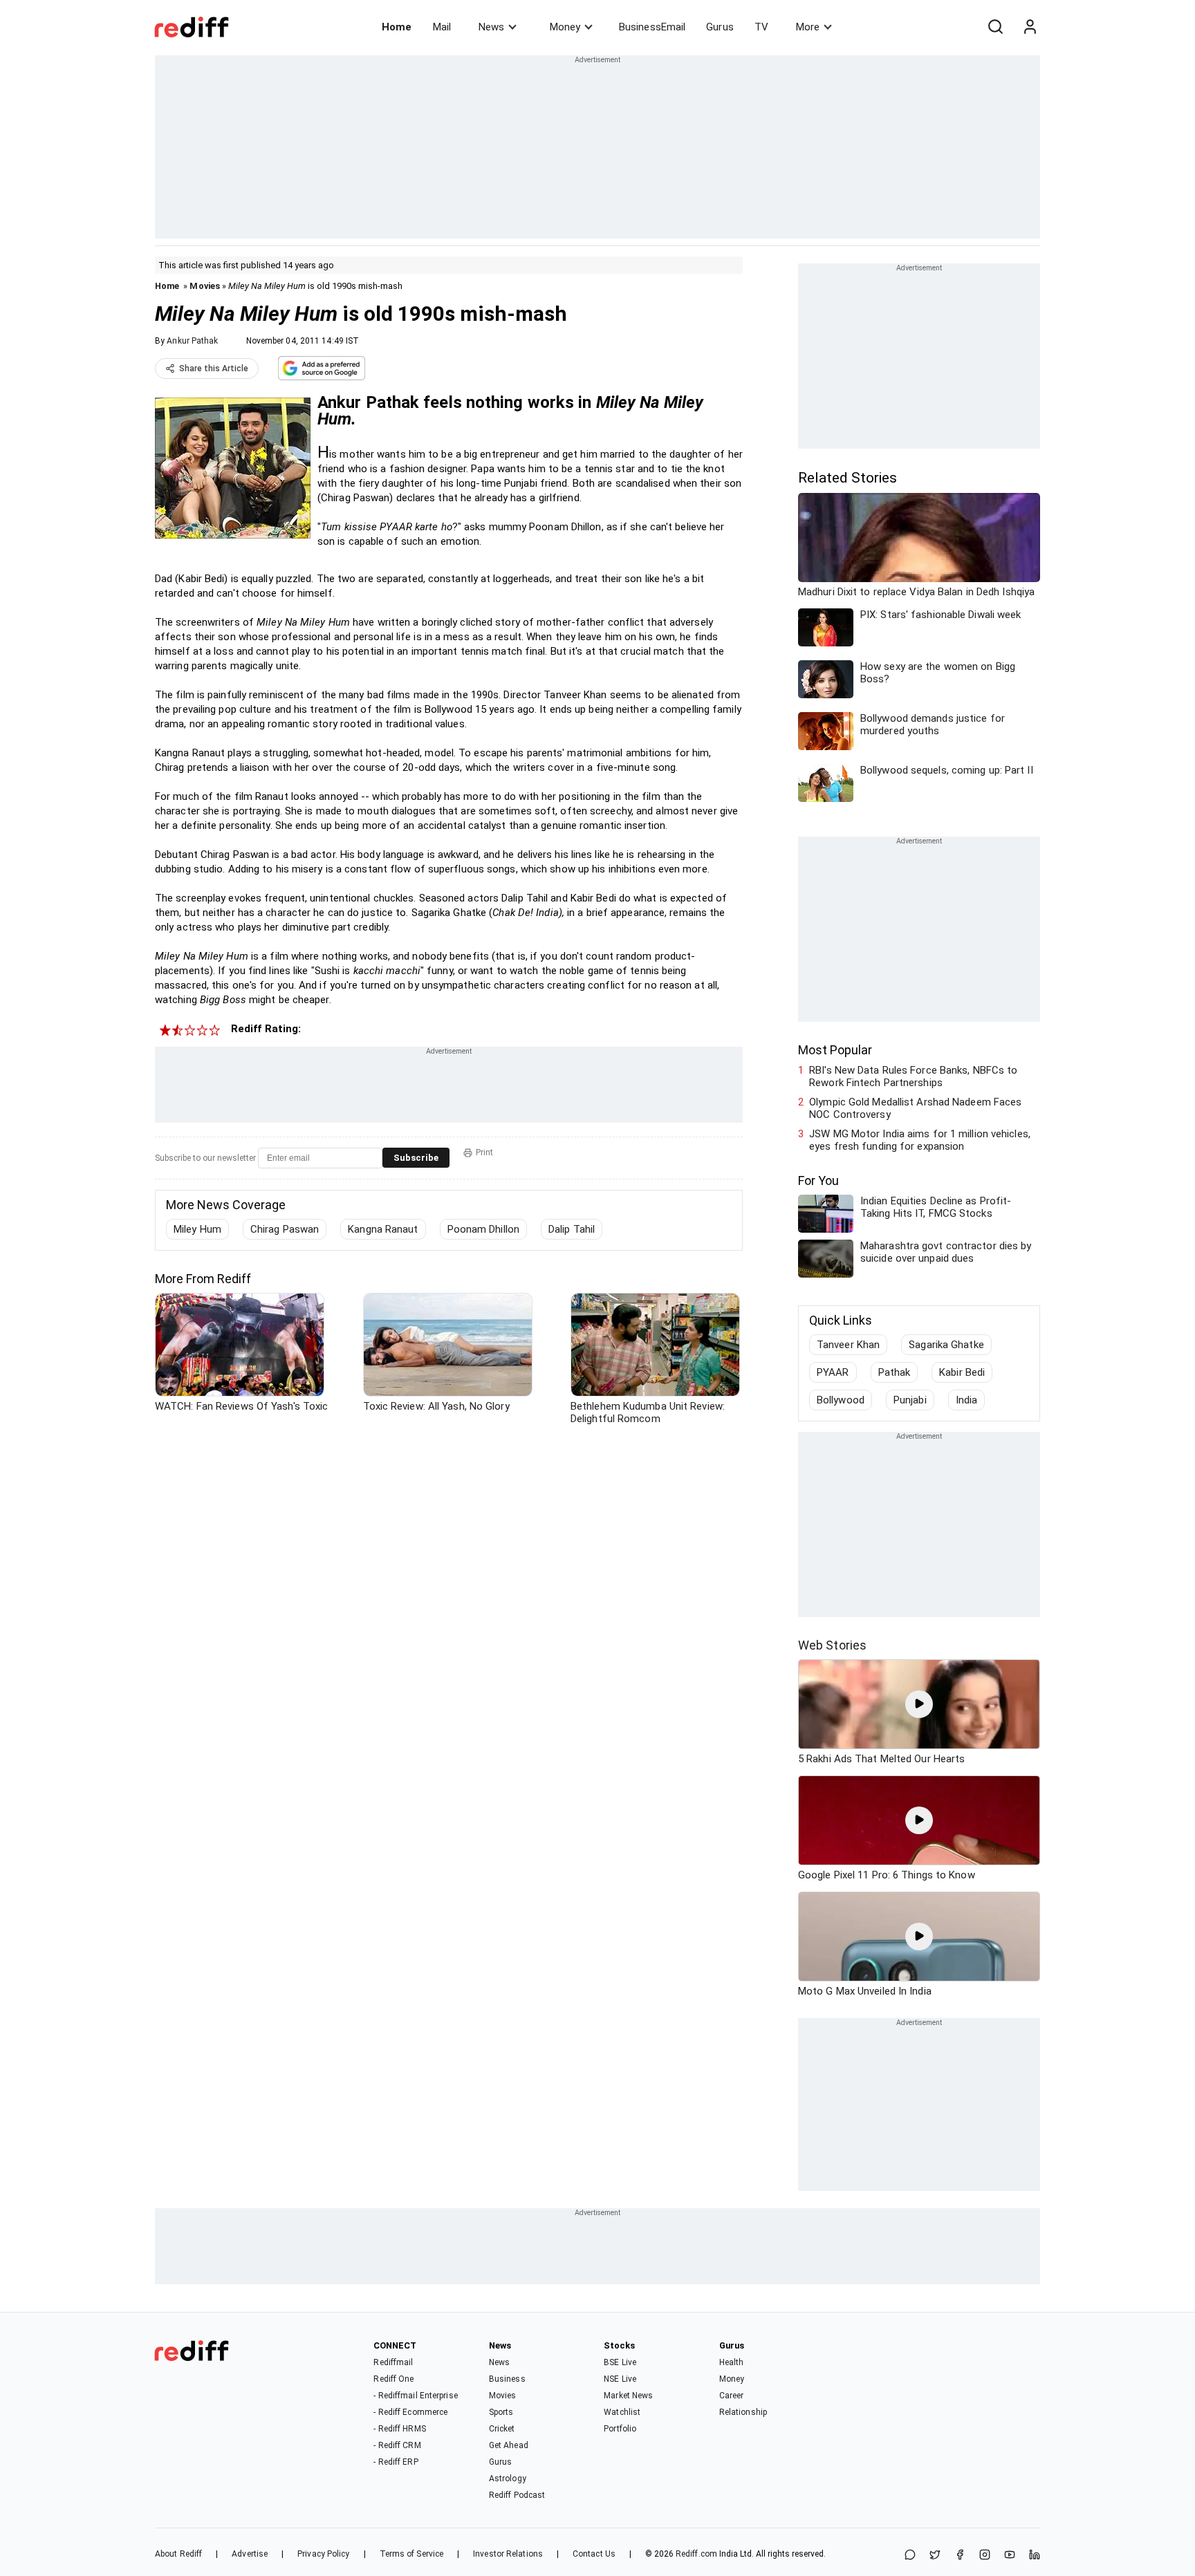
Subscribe (416, 1158)
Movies (205, 286)
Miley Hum (197, 1229)
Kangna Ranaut (383, 1229)
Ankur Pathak (192, 341)
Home (397, 27)
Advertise (250, 2554)
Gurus (720, 27)
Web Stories (832, 1645)
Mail (442, 27)
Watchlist (622, 2412)
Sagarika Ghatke (946, 1345)
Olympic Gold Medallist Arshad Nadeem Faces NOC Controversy (915, 1108)
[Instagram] (985, 2556)
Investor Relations (508, 2554)
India (967, 1400)
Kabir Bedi (962, 1372)
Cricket (502, 2429)
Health (732, 2362)
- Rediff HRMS (399, 2429)
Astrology (508, 2479)
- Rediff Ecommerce (410, 2412)
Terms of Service (412, 2554)
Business (507, 2379)
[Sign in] (1030, 27)
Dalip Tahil (572, 1229)
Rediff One (393, 2379)
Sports (501, 2412)
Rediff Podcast (517, 2495)
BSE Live (620, 2362)
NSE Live (620, 2379)
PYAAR (833, 1372)
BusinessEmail (652, 27)
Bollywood (841, 1400)
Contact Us (594, 2554)
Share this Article (214, 368)
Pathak (895, 1372)
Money (565, 27)
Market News (628, 2396)
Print (484, 1152)
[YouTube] (1010, 2556)
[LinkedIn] (1035, 2556)
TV (761, 27)
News (491, 27)
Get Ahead (509, 2445)
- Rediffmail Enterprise (415, 2396)
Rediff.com (696, 2554)
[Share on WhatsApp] (910, 2556)
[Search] (995, 27)
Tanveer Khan (848, 1345)
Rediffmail (393, 2362)
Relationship (743, 2412)
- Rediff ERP (396, 2462)
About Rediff (178, 2554)
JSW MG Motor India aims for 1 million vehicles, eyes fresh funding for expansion (920, 1140)
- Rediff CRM (397, 2445)
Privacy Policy (323, 2554)
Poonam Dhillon (483, 1229)
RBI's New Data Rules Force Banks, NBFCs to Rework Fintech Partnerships (913, 1076)
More (808, 27)
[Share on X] (935, 2556)
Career (732, 2396)
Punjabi (910, 1400)
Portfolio (620, 2429)
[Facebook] (960, 2556)
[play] (919, 1704)
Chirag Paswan (285, 1229)
